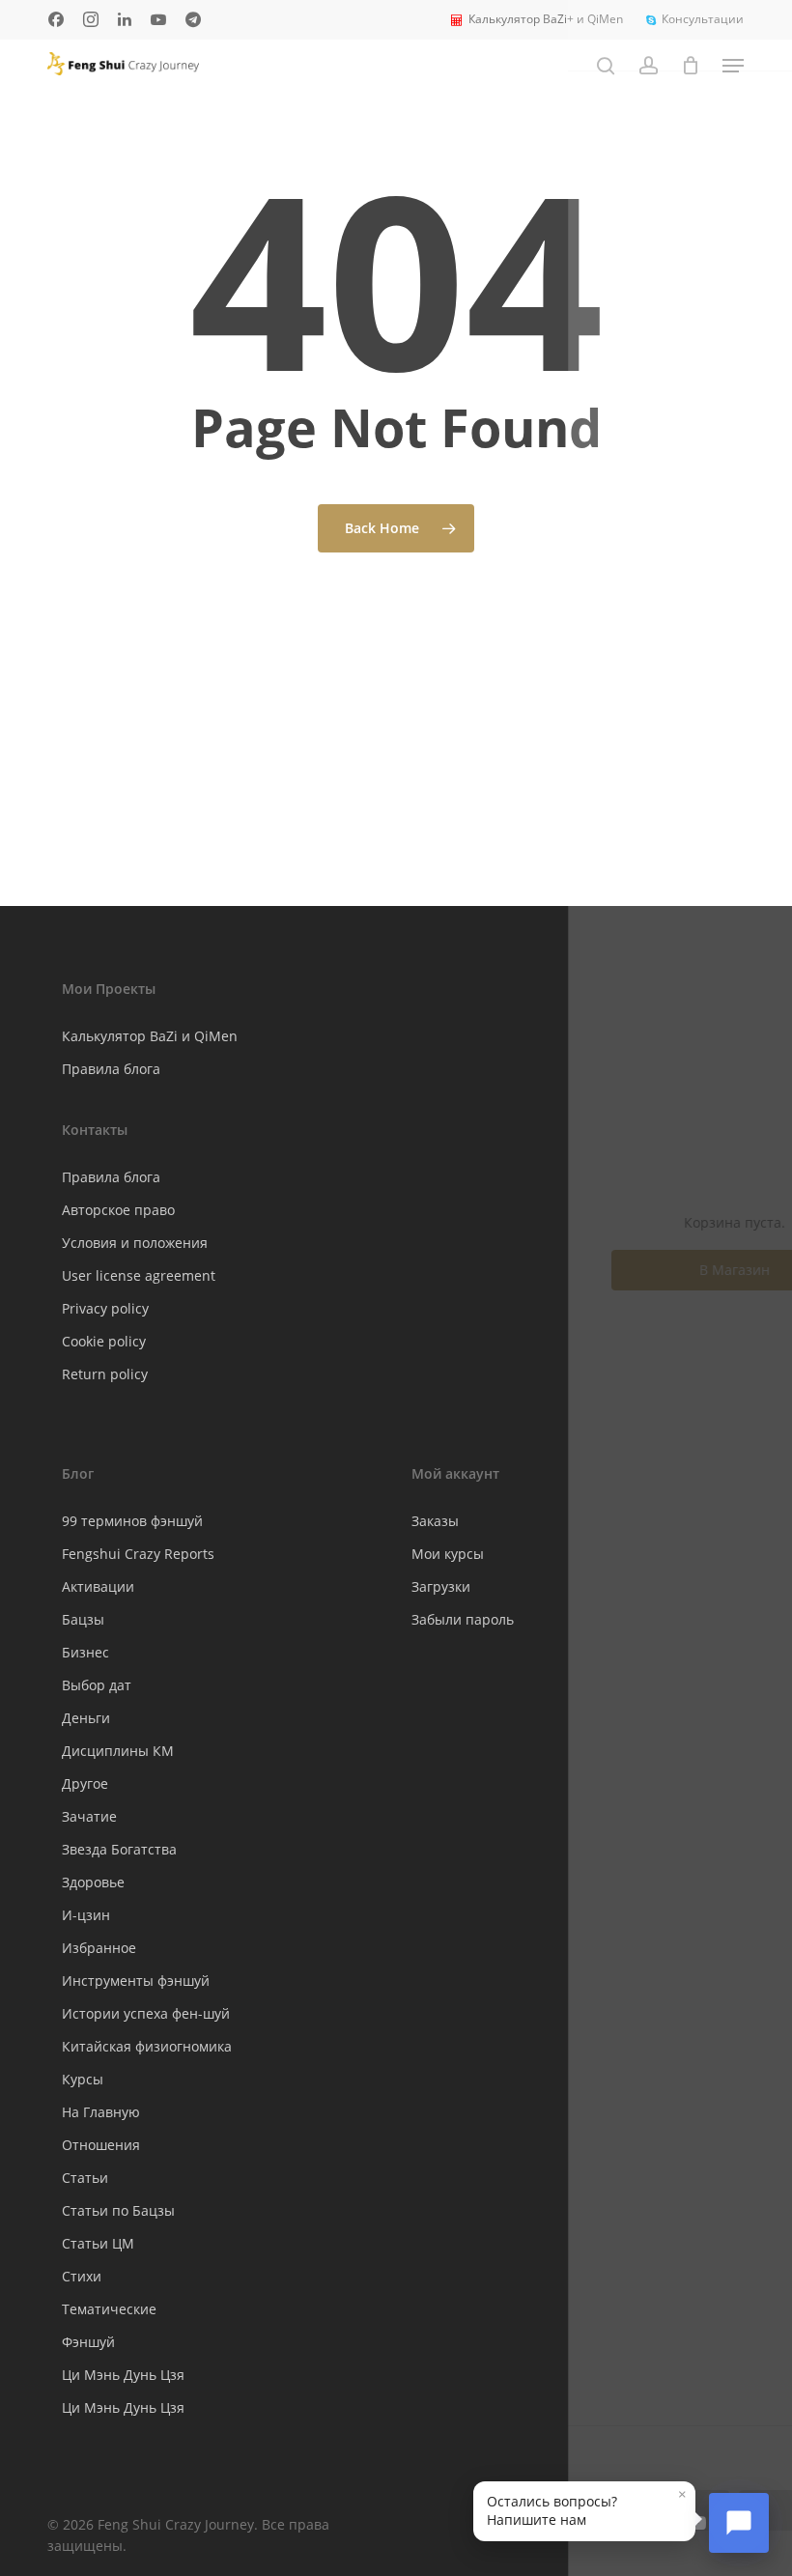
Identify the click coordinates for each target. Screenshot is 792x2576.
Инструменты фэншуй (136, 1981)
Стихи (82, 2276)
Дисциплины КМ (118, 1751)
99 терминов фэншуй (132, 1521)
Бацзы (83, 1619)
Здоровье (93, 1882)
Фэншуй (88, 2342)
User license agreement (139, 1275)
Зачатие (89, 1816)
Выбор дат (97, 1685)
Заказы (435, 1521)
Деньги (86, 1718)
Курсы (83, 2079)
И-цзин (86, 1915)
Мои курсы (448, 1554)
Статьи (85, 2178)
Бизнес (85, 1652)
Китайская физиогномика (147, 2046)
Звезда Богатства (119, 1849)
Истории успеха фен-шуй (146, 2013)
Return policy (105, 1374)
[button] (733, 66)
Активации (98, 1586)
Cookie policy (104, 1341)
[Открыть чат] (739, 2523)
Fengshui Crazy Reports (138, 1554)
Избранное (99, 1948)
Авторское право (118, 1210)
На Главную (101, 2112)
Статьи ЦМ (98, 2243)
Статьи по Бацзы (118, 2210)
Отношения (101, 2145)
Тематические (109, 2309)
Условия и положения (135, 1243)
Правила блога (111, 1069)
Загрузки (441, 1586)
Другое (85, 1783)
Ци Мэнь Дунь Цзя (123, 2375)
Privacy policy (105, 1308)
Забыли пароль (463, 1619)
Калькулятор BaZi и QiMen (150, 1036)
